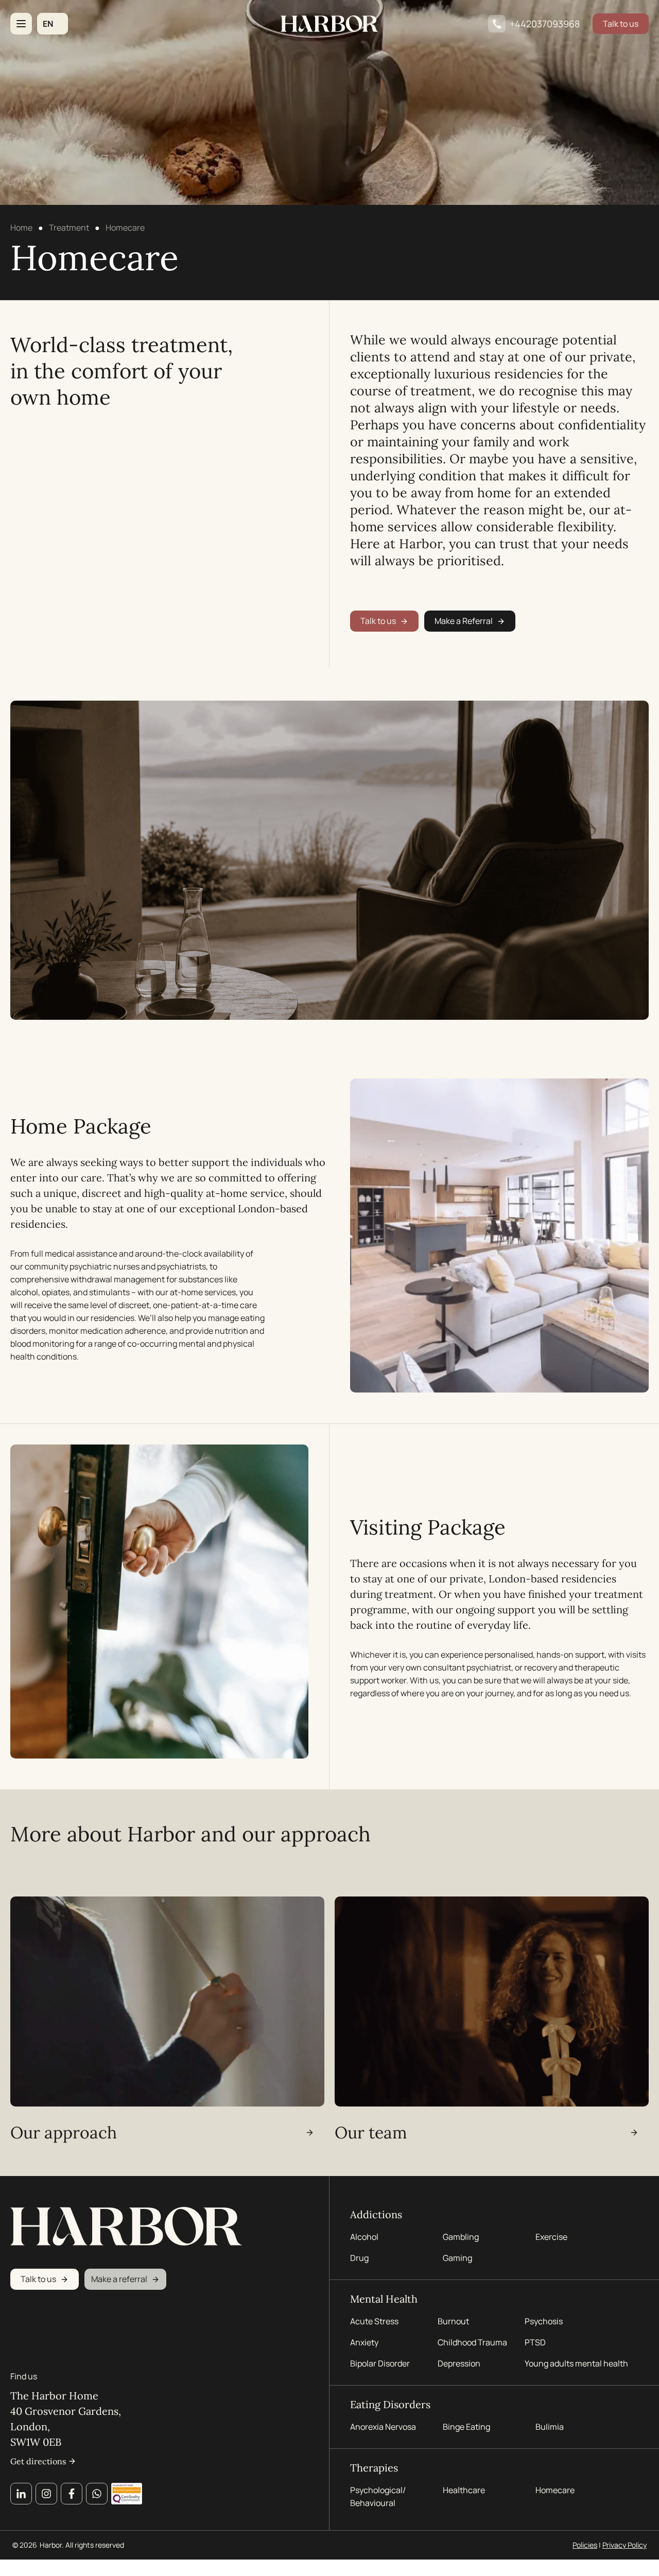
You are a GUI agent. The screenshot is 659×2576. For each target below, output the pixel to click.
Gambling (461, 2237)
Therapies (374, 2468)
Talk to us (621, 24)
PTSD (535, 2342)
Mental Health (384, 2299)
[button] (53, 24)
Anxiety (364, 2342)
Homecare (555, 2490)
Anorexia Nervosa (383, 2427)
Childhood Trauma (473, 2342)
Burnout (453, 2321)
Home (21, 228)
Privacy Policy (625, 2545)
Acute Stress (374, 2321)
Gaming (457, 2258)
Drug (359, 2258)
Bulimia (550, 2427)
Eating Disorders (390, 2404)
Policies (585, 2545)
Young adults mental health (576, 2363)
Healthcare (464, 2490)
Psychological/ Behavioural (378, 2496)
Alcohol (364, 2237)
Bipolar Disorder (380, 2363)
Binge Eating (466, 2427)
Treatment (69, 228)
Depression (459, 2363)
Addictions (376, 2214)
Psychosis (544, 2321)
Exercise (551, 2237)
